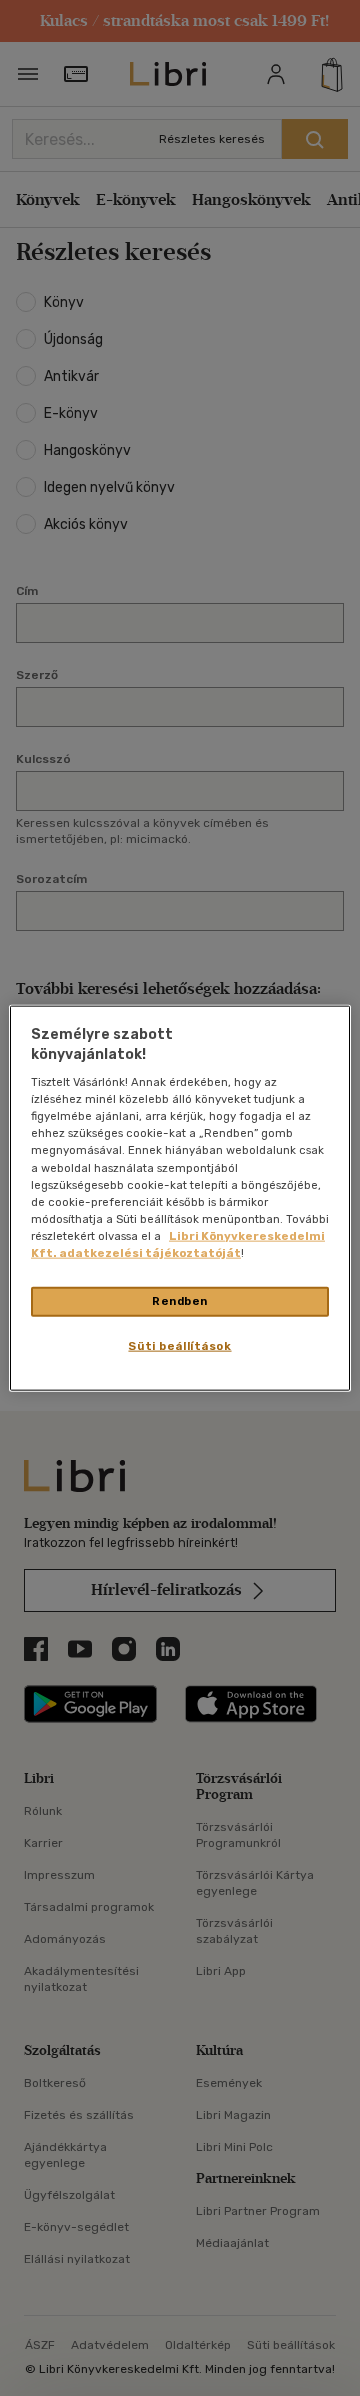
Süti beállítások (179, 1345)
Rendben (180, 1301)
